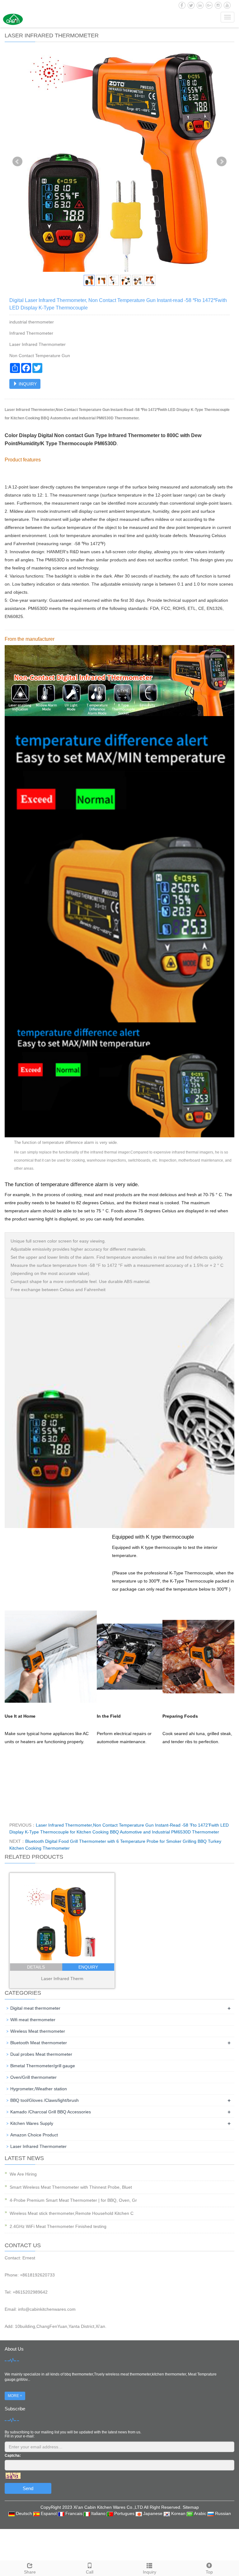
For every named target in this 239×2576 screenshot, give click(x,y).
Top (209, 2572)
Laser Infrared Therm (62, 1979)
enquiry (88, 1967)
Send (28, 2488)
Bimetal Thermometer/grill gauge (43, 2066)
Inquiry (150, 2572)
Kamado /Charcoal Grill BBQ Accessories (51, 2112)
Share (30, 2572)
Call (90, 2572)
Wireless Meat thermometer (38, 2031)
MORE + (15, 2396)
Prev (17, 162)
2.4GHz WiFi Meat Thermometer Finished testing (58, 2226)
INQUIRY (27, 384)
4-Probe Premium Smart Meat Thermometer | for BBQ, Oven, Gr (73, 2200)
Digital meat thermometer (35, 2008)
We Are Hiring (23, 2174)
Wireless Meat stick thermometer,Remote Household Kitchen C (72, 2213)
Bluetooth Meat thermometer (39, 2043)
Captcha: (13, 2456)
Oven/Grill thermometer (33, 2077)
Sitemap (191, 2507)
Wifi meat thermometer (33, 2020)
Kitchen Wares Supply (32, 2123)
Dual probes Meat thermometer (41, 2054)
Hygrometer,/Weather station (39, 2089)
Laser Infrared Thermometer (38, 2146)
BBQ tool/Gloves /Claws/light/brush (45, 2100)
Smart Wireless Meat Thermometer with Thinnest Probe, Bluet (71, 2187)
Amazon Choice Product (34, 2135)
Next (222, 162)
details (36, 1967)
